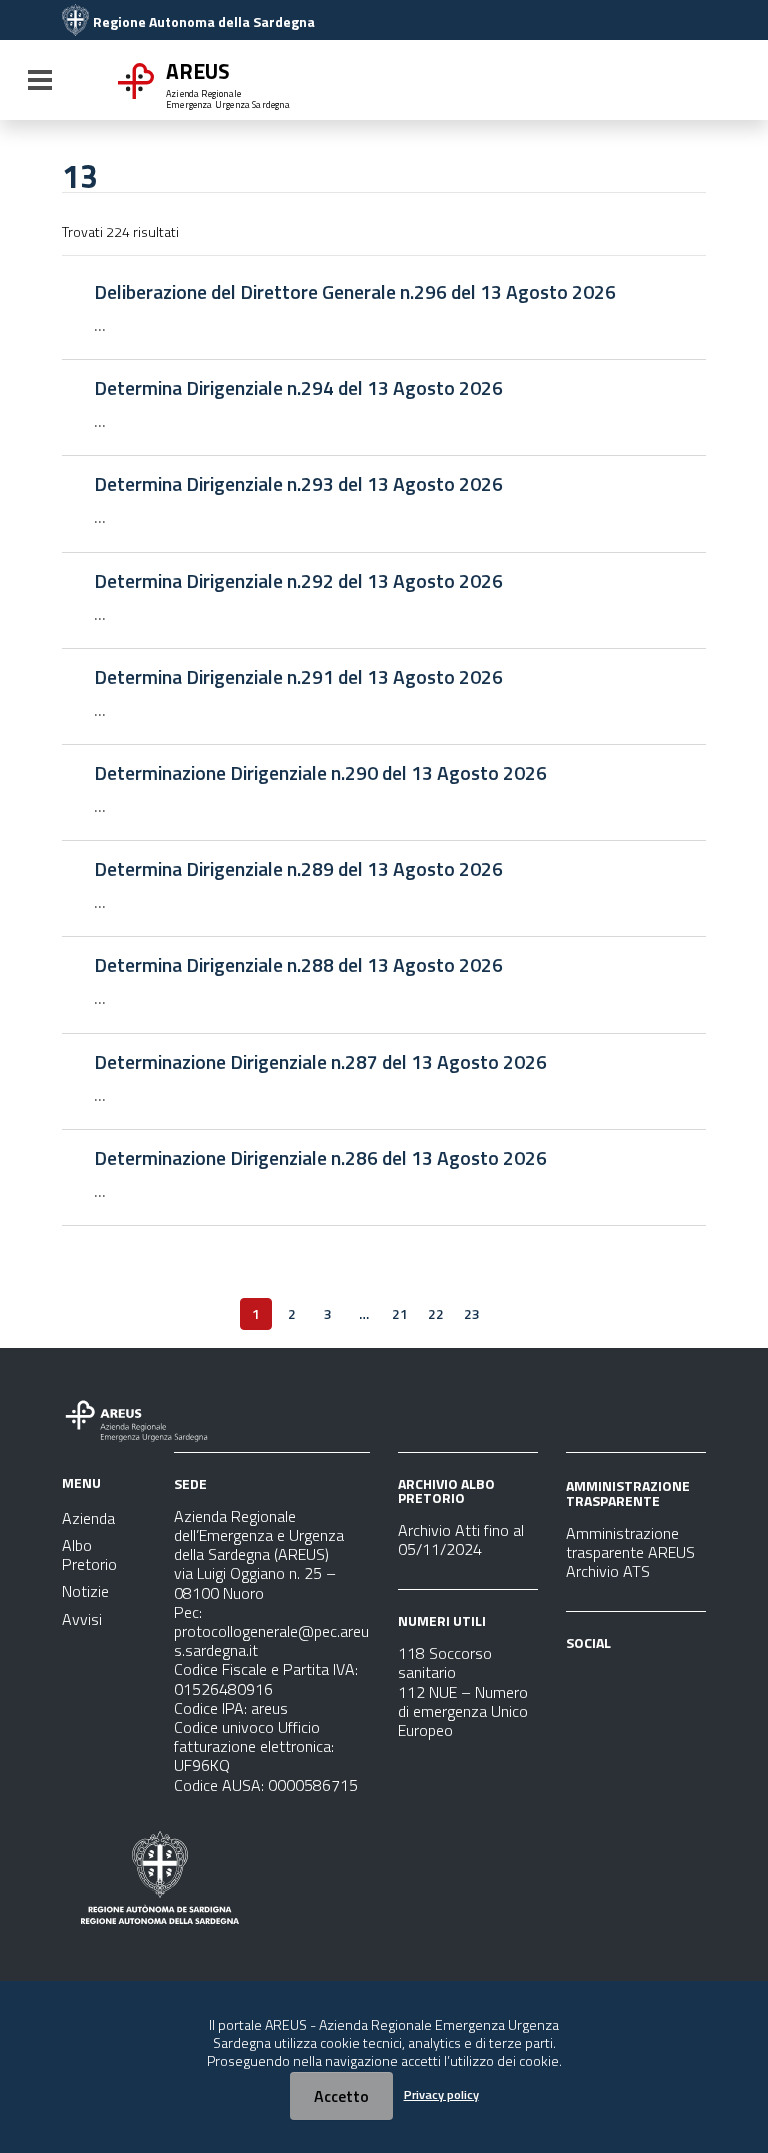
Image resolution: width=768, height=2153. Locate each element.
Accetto (341, 2096)
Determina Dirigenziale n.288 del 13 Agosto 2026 (298, 965)
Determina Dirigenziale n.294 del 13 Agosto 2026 (298, 388)
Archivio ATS (608, 1571)
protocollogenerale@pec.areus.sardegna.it (271, 1640)
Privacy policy (441, 2094)
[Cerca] (670, 82)
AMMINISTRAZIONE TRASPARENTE (628, 1492)
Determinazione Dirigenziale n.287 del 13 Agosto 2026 (320, 1062)
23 (472, 1313)
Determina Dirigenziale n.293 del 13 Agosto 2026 (298, 484)
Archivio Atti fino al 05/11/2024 (461, 1539)
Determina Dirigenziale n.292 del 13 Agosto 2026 (298, 581)
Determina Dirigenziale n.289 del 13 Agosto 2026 (298, 869)
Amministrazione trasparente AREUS (630, 1542)
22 (436, 1313)
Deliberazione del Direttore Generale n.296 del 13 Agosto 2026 (355, 292)
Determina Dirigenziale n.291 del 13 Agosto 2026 (298, 677)
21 (400, 1313)
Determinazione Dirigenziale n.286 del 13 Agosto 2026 (320, 1158)
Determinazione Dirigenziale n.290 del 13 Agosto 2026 (320, 773)
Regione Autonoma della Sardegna (204, 22)
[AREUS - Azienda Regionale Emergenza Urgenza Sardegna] (75, 22)
